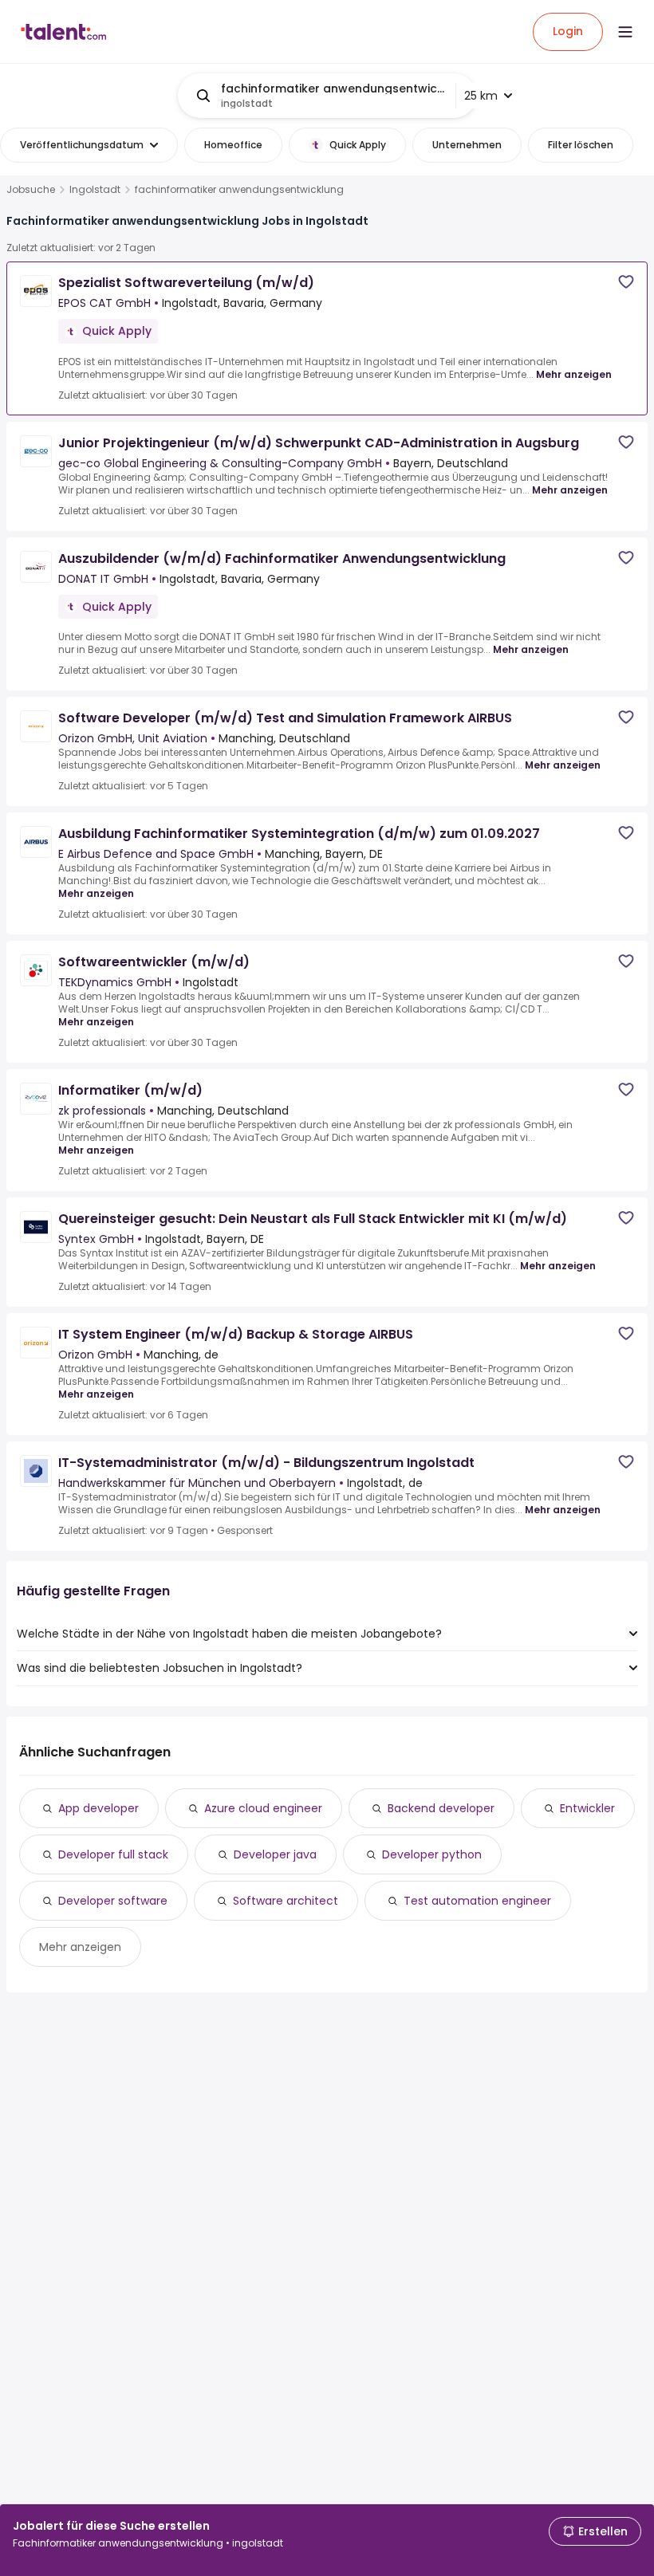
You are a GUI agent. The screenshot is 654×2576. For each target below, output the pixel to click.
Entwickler (587, 1808)
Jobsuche (31, 190)
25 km (481, 96)
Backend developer (441, 1808)
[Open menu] (625, 32)
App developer (98, 1808)
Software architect (286, 1901)
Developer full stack (113, 1854)
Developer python (432, 1854)
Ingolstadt (95, 190)
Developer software (113, 1901)
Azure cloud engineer (263, 1808)
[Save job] (626, 282)
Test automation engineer (477, 1901)
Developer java (275, 1854)
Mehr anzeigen (574, 374)
